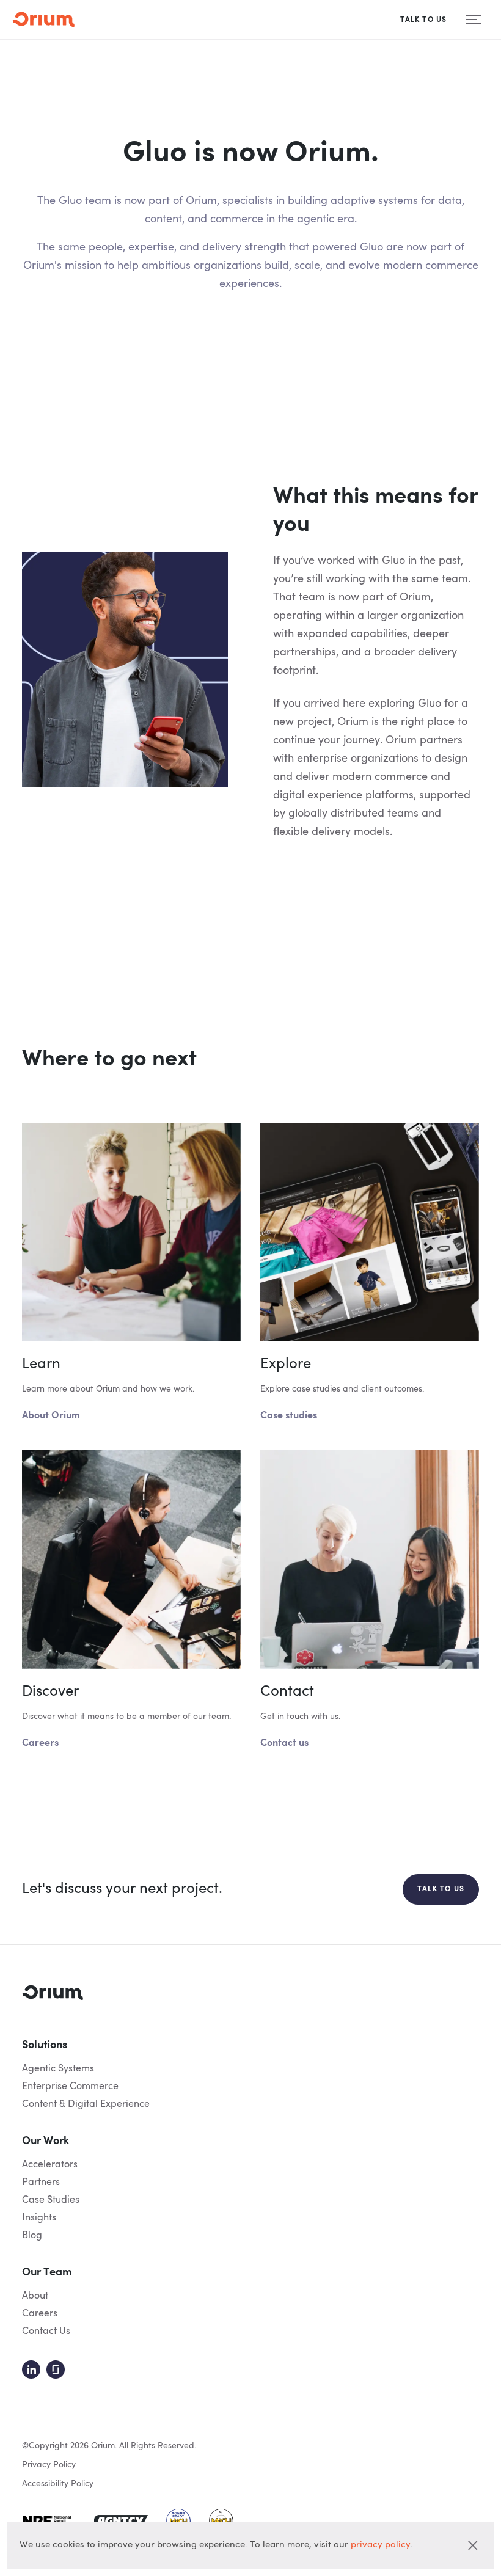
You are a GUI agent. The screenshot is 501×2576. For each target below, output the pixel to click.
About (35, 2296)
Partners (41, 2183)
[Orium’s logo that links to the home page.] (43, 20)
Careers (40, 1743)
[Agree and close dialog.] (473, 2545)
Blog (32, 2236)
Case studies (289, 1416)
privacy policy (381, 2545)
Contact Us (46, 2332)
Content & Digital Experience (86, 2104)
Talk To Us (424, 20)
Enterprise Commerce (70, 2087)
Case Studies (51, 2200)
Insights (39, 2218)
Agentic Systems (58, 2069)
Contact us (284, 1743)
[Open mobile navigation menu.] (474, 20)
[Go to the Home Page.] (53, 1993)
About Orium (51, 1416)
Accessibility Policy (58, 2484)
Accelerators (50, 2165)
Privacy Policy (49, 2465)
